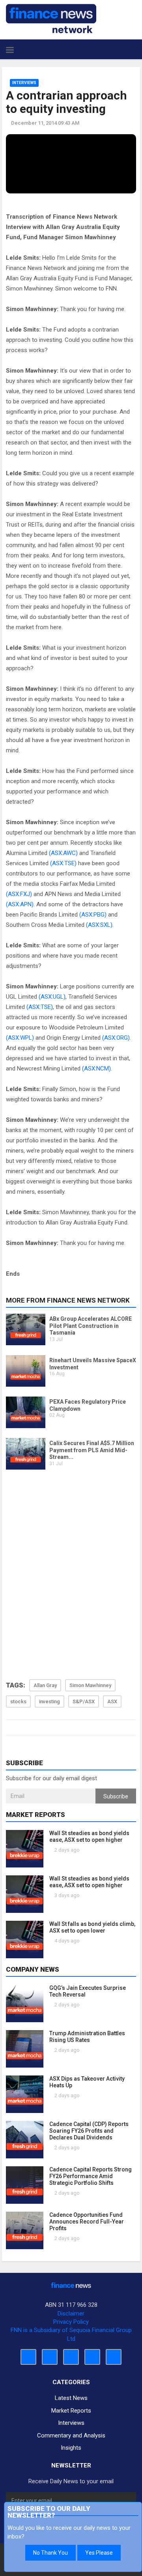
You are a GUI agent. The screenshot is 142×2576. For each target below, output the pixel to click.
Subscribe (116, 1796)
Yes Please (99, 2553)
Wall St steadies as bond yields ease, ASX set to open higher (89, 1836)
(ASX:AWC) (63, 853)
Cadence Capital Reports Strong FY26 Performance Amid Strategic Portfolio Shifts (91, 2176)
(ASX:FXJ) (19, 894)
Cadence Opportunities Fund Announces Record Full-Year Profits (87, 2222)
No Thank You (50, 2553)
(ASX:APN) (20, 904)
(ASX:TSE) (63, 863)
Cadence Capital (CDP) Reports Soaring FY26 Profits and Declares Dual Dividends (89, 2131)
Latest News (71, 2398)
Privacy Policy (71, 2322)
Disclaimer (71, 2314)
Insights (71, 2448)
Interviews (24, 83)
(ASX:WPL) (20, 1038)
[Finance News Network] (51, 19)
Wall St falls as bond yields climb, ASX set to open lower (92, 1927)
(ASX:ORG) (116, 1038)
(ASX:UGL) (52, 997)
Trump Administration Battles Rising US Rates (87, 2037)
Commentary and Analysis (71, 2435)
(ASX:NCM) (96, 1069)
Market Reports (71, 2411)
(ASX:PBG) (93, 915)
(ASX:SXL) (99, 925)
